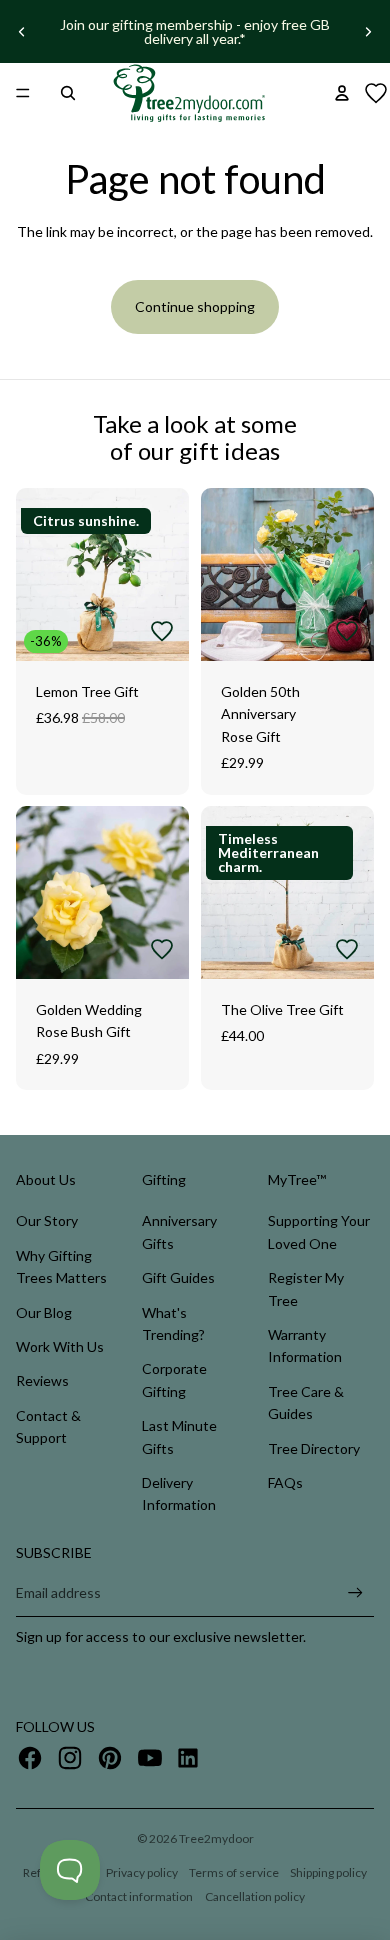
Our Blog (44, 1312)
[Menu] (23, 93)
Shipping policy (328, 1872)
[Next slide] (368, 32)
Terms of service (234, 1872)
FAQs (285, 1482)
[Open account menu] (342, 93)
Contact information (139, 1896)
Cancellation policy (255, 1896)
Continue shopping (195, 306)
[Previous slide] (22, 32)
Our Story (47, 1220)
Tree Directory (314, 1448)
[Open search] (68, 93)
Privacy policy (142, 1872)
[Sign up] (355, 1593)
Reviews (42, 1380)
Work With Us (60, 1346)
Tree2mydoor (216, 1838)
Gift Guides (178, 1277)
